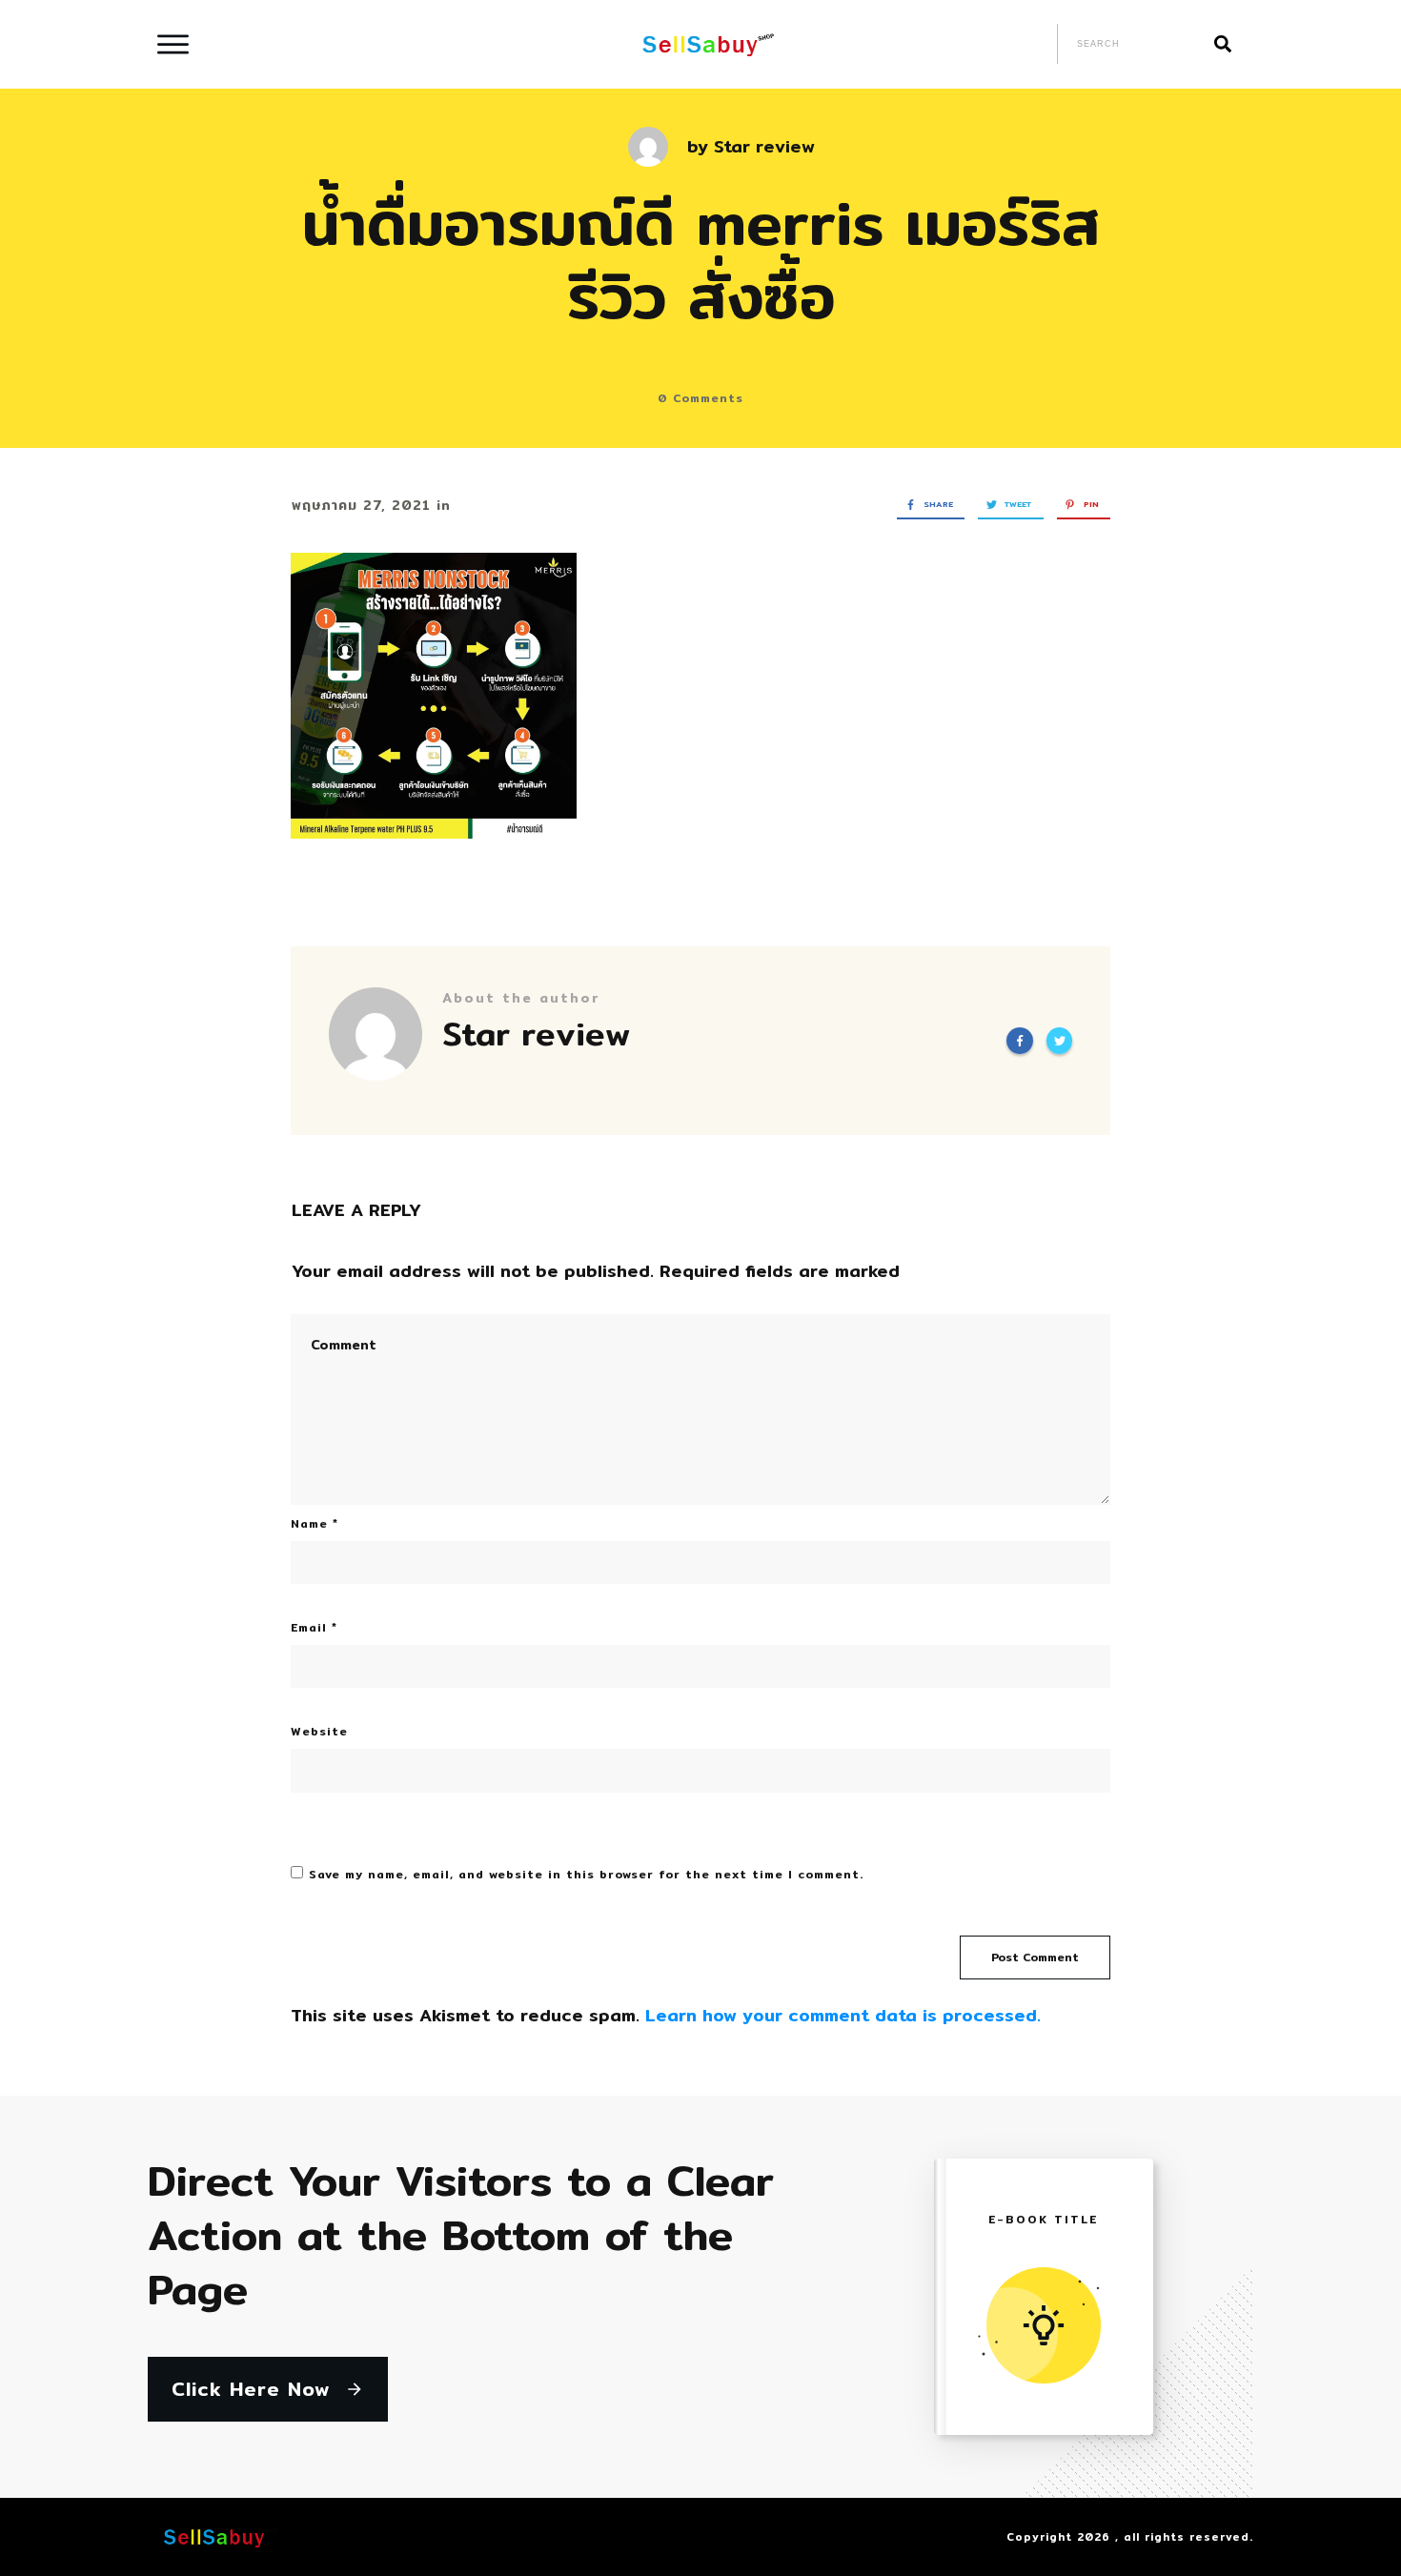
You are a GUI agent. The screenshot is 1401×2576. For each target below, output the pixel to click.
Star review (764, 146)
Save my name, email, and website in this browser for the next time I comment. (586, 1874)
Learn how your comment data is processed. (843, 2015)
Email (314, 1627)
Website (319, 1731)
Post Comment (1035, 1957)
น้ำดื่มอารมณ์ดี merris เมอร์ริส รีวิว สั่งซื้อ (701, 259)
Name (315, 1523)
